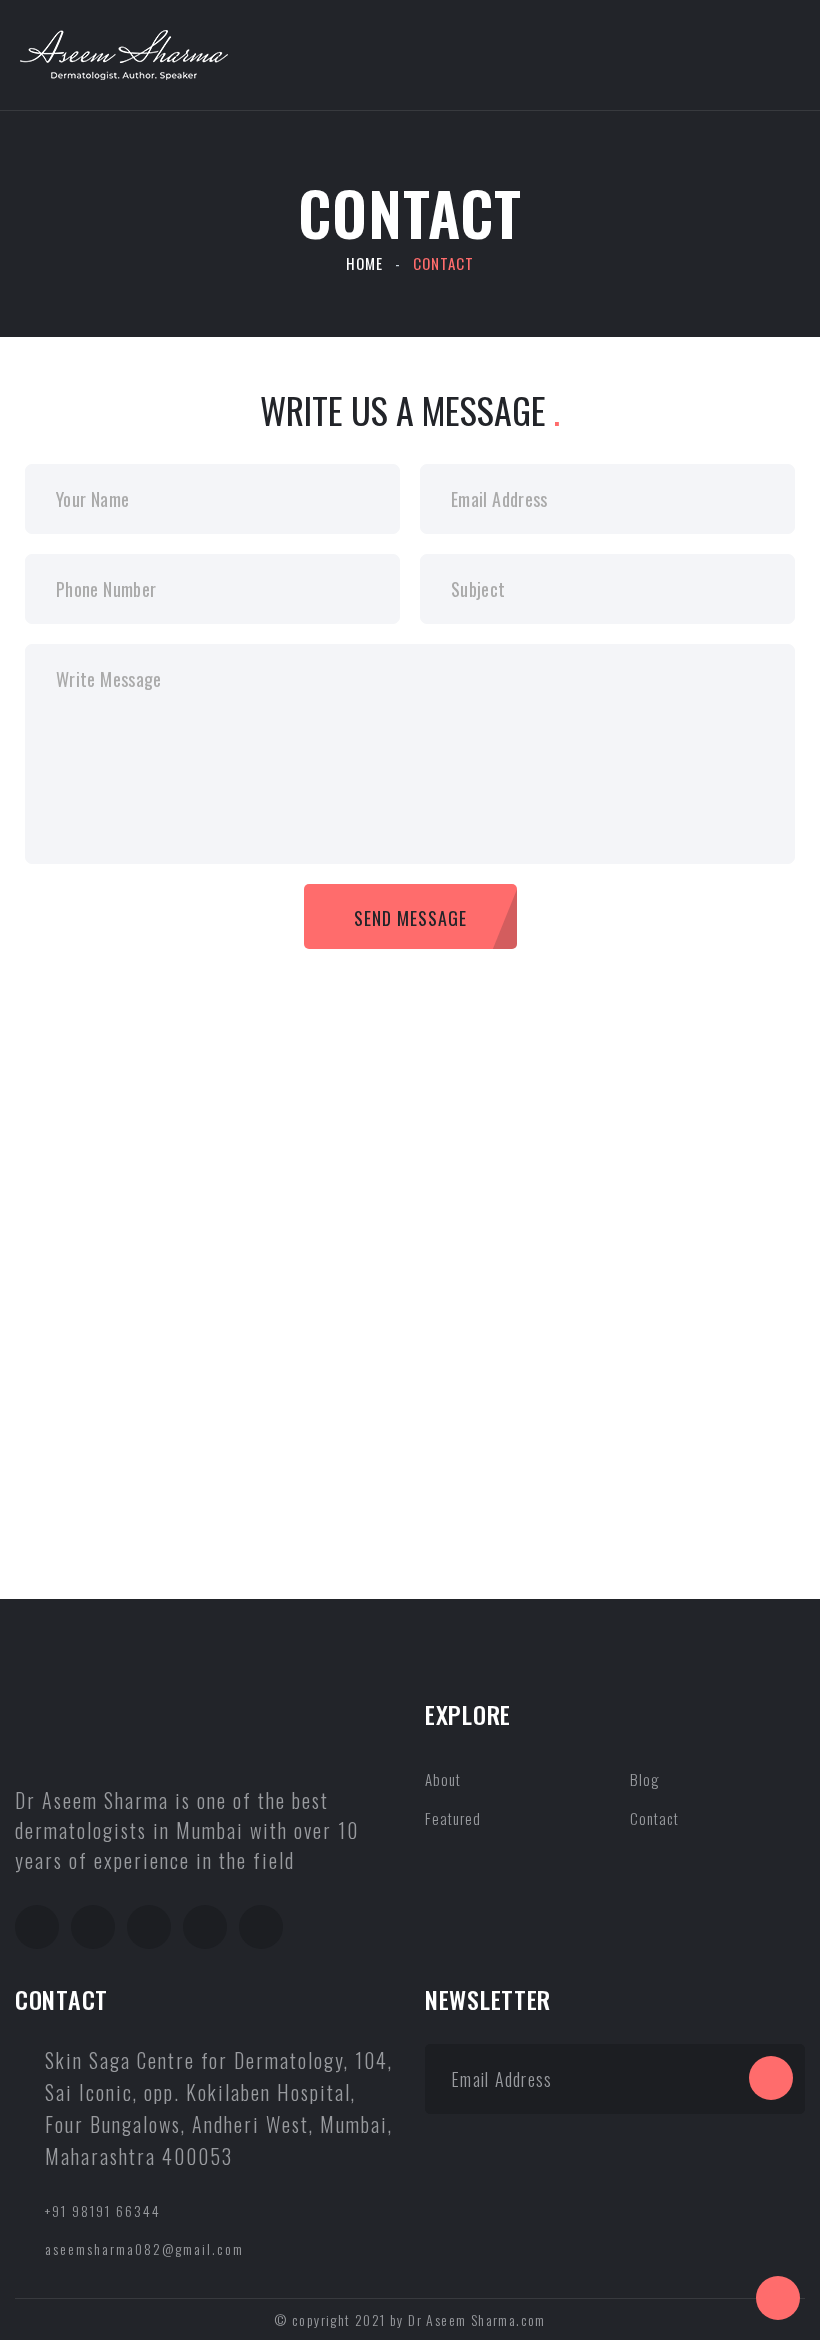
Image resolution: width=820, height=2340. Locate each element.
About (443, 1779)
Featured (453, 1818)
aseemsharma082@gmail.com (144, 2248)
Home (364, 263)
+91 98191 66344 (103, 2210)
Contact (654, 1818)
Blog (645, 1779)
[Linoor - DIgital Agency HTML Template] (124, 52)
